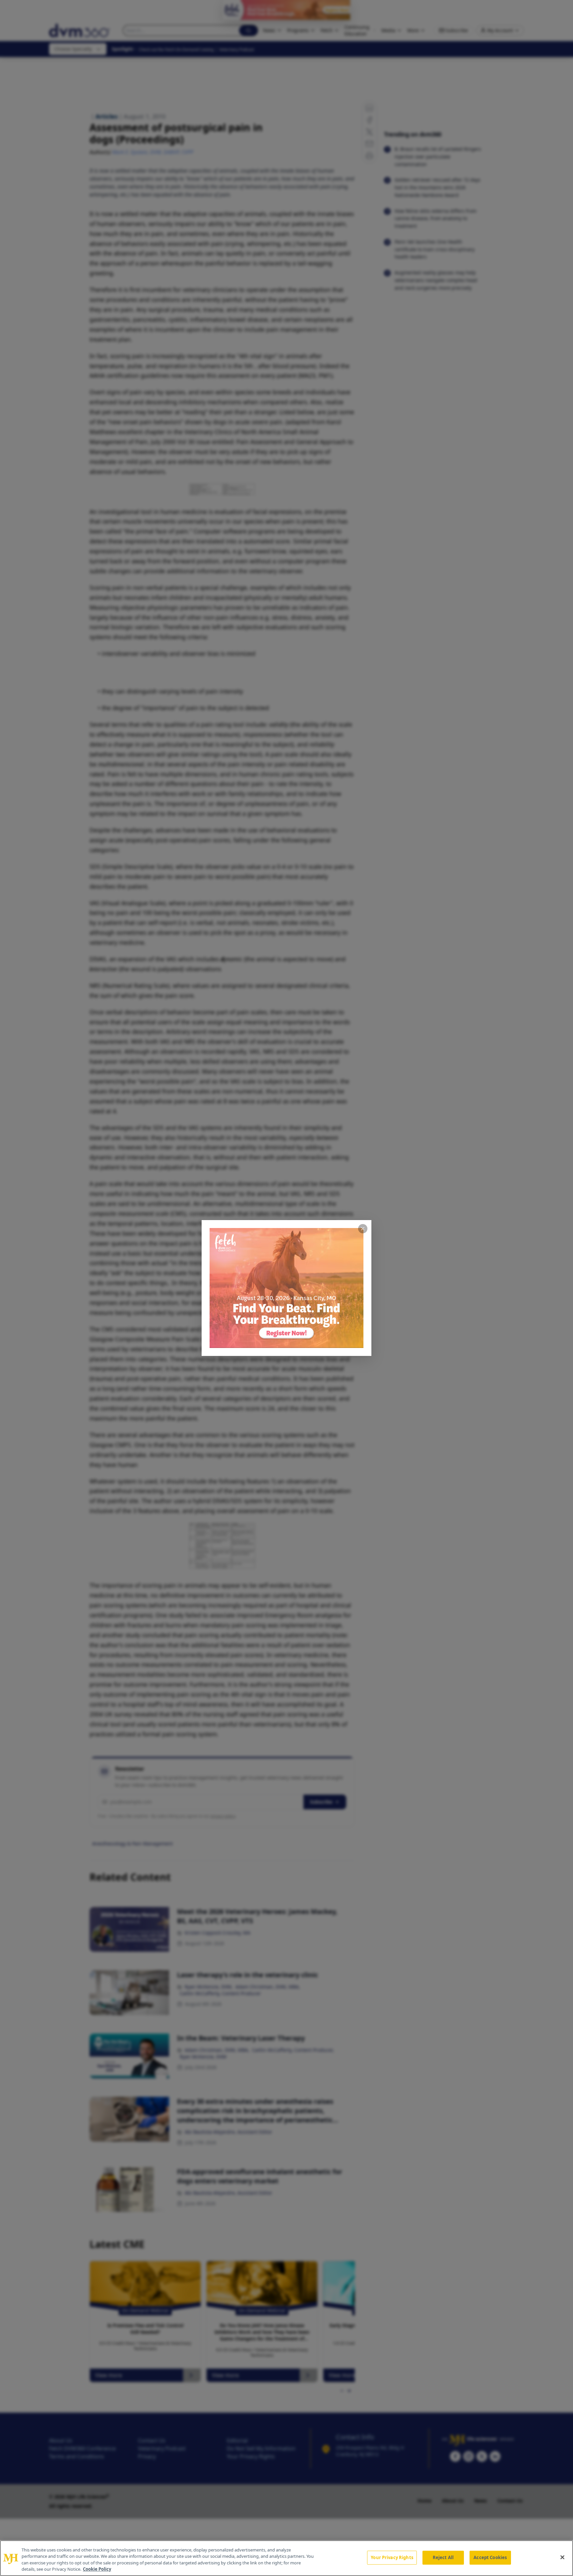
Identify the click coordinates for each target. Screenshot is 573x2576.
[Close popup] (363, 1229)
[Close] (562, 2557)
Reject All (443, 2557)
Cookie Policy (97, 2569)
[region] (286, 2558)
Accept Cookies (490, 2557)
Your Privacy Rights (392, 2557)
